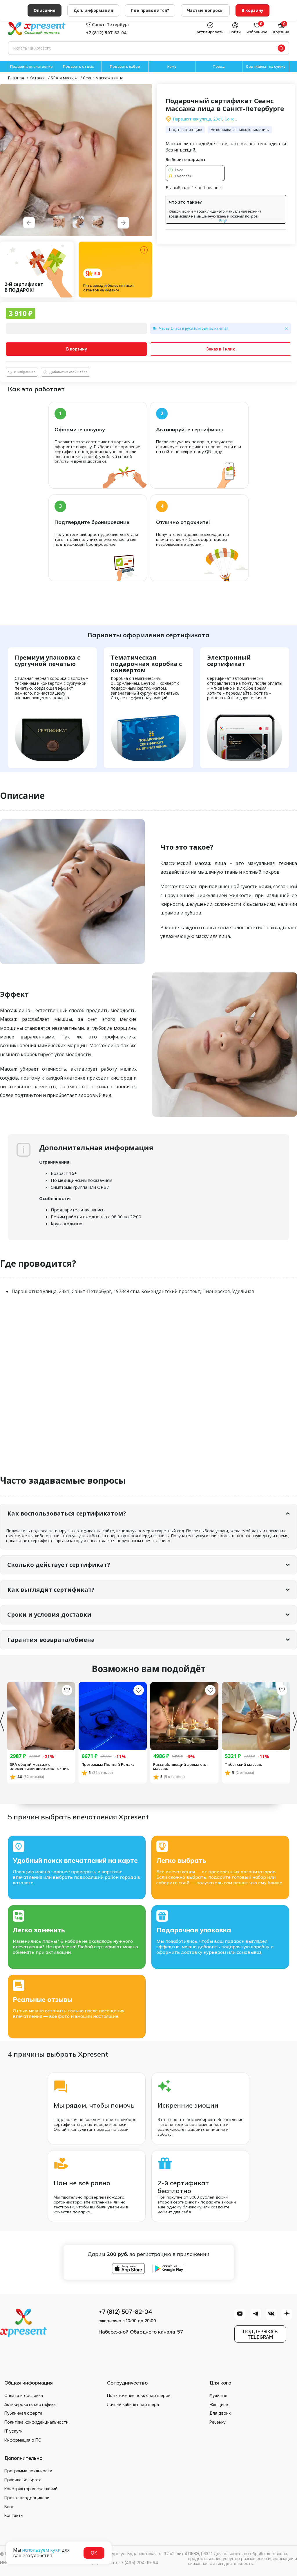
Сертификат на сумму (266, 67)
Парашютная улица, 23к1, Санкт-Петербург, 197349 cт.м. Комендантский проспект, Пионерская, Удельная (205, 119)
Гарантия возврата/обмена (51, 1640)
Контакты (14, 2515)
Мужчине (218, 2396)
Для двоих (220, 2413)
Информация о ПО (23, 2440)
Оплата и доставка (24, 2396)
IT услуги (13, 2431)
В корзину (77, 349)
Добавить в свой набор (68, 372)
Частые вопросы (205, 10)
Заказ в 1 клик (221, 349)
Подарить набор (125, 67)
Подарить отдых (78, 67)
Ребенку (218, 2422)
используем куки (41, 2550)
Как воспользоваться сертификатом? (67, 1513)
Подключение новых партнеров (139, 2396)
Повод (219, 67)
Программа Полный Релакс (108, 1764)
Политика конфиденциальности (36, 2422)
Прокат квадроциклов (27, 2498)
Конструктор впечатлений (31, 2489)
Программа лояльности (28, 2471)
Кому (172, 67)
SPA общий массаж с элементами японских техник (39, 1767)
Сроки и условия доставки (49, 1614)
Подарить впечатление (31, 67)
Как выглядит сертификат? (51, 1590)
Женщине (219, 2405)
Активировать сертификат (31, 2405)
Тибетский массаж (243, 1764)
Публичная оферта (23, 2413)
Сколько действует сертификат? (59, 1565)
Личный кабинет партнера (133, 2405)
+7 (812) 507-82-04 (106, 32)
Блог (9, 2507)
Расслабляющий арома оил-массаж (181, 1767)
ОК (94, 2553)
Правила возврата (23, 2480)
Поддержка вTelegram (260, 2334)
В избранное (25, 372)
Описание (45, 10)
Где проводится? (150, 10)
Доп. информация (93, 10)
